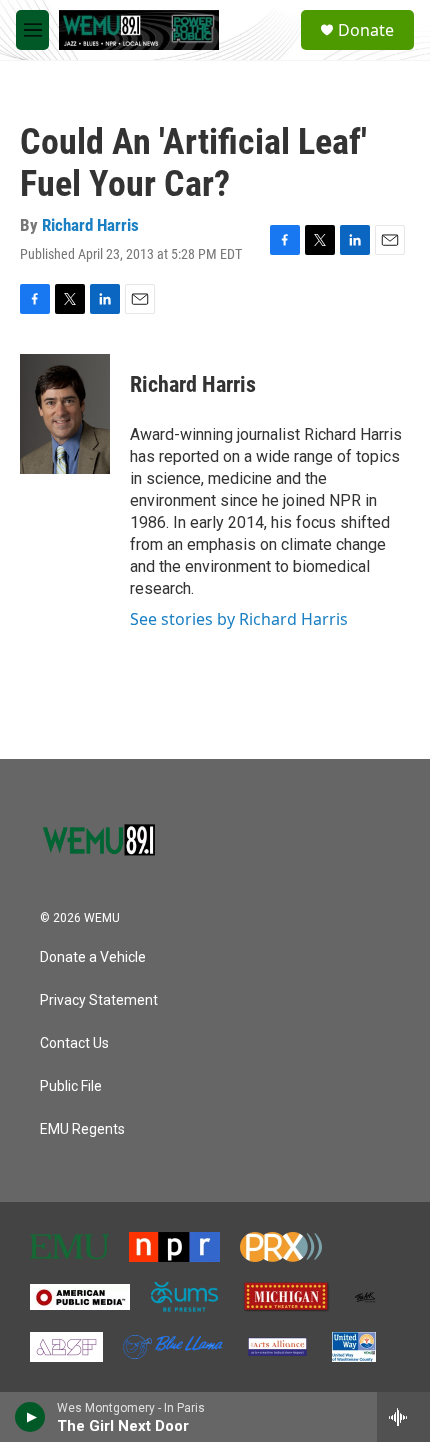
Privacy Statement (99, 1000)
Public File (71, 1086)
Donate (366, 30)
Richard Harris (90, 225)
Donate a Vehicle (93, 957)
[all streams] (403, 1417)
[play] (30, 1417)
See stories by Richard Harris (239, 619)
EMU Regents (82, 1129)
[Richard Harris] (65, 414)
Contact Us (74, 1043)
